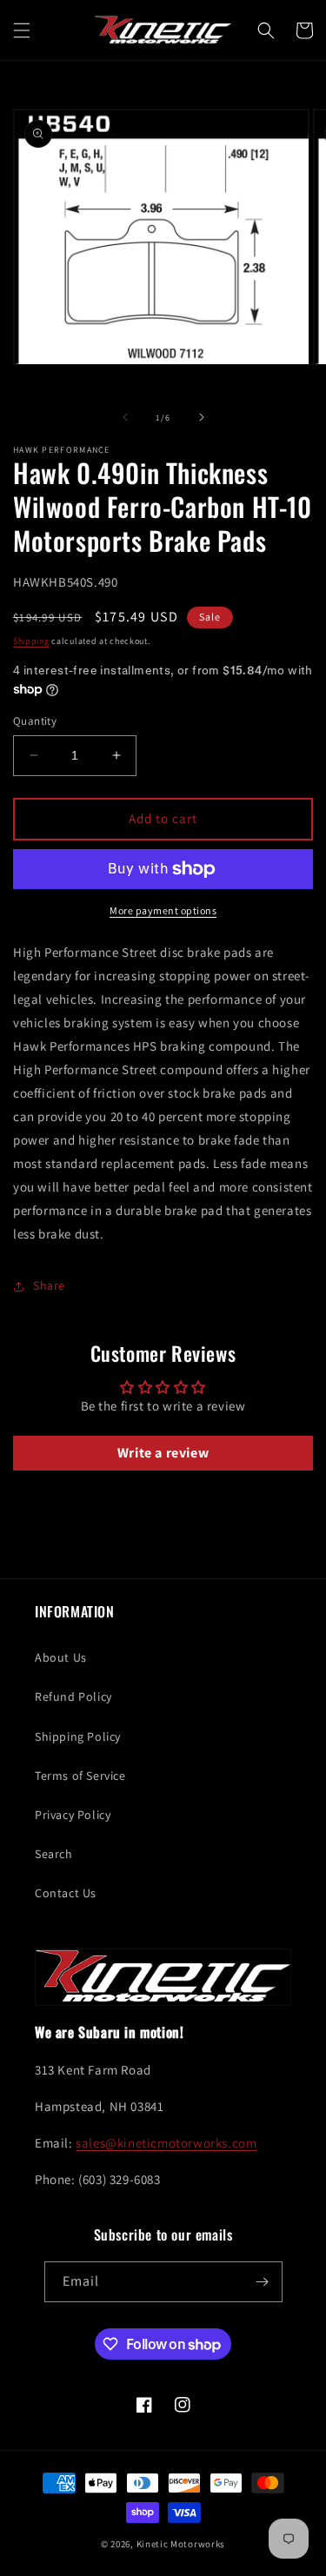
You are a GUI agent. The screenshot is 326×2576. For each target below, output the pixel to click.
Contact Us (66, 1893)
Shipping (31, 641)
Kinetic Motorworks (181, 2544)
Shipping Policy (78, 1736)
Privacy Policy (73, 1815)
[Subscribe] (263, 2282)
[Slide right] (202, 417)
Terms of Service (80, 1776)
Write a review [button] (163, 1453)
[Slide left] (125, 417)
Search (54, 1854)
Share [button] (49, 1285)
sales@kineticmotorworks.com (166, 2143)
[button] (22, 30)
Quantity (35, 721)
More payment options (163, 910)
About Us (61, 1657)
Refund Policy (73, 1696)
